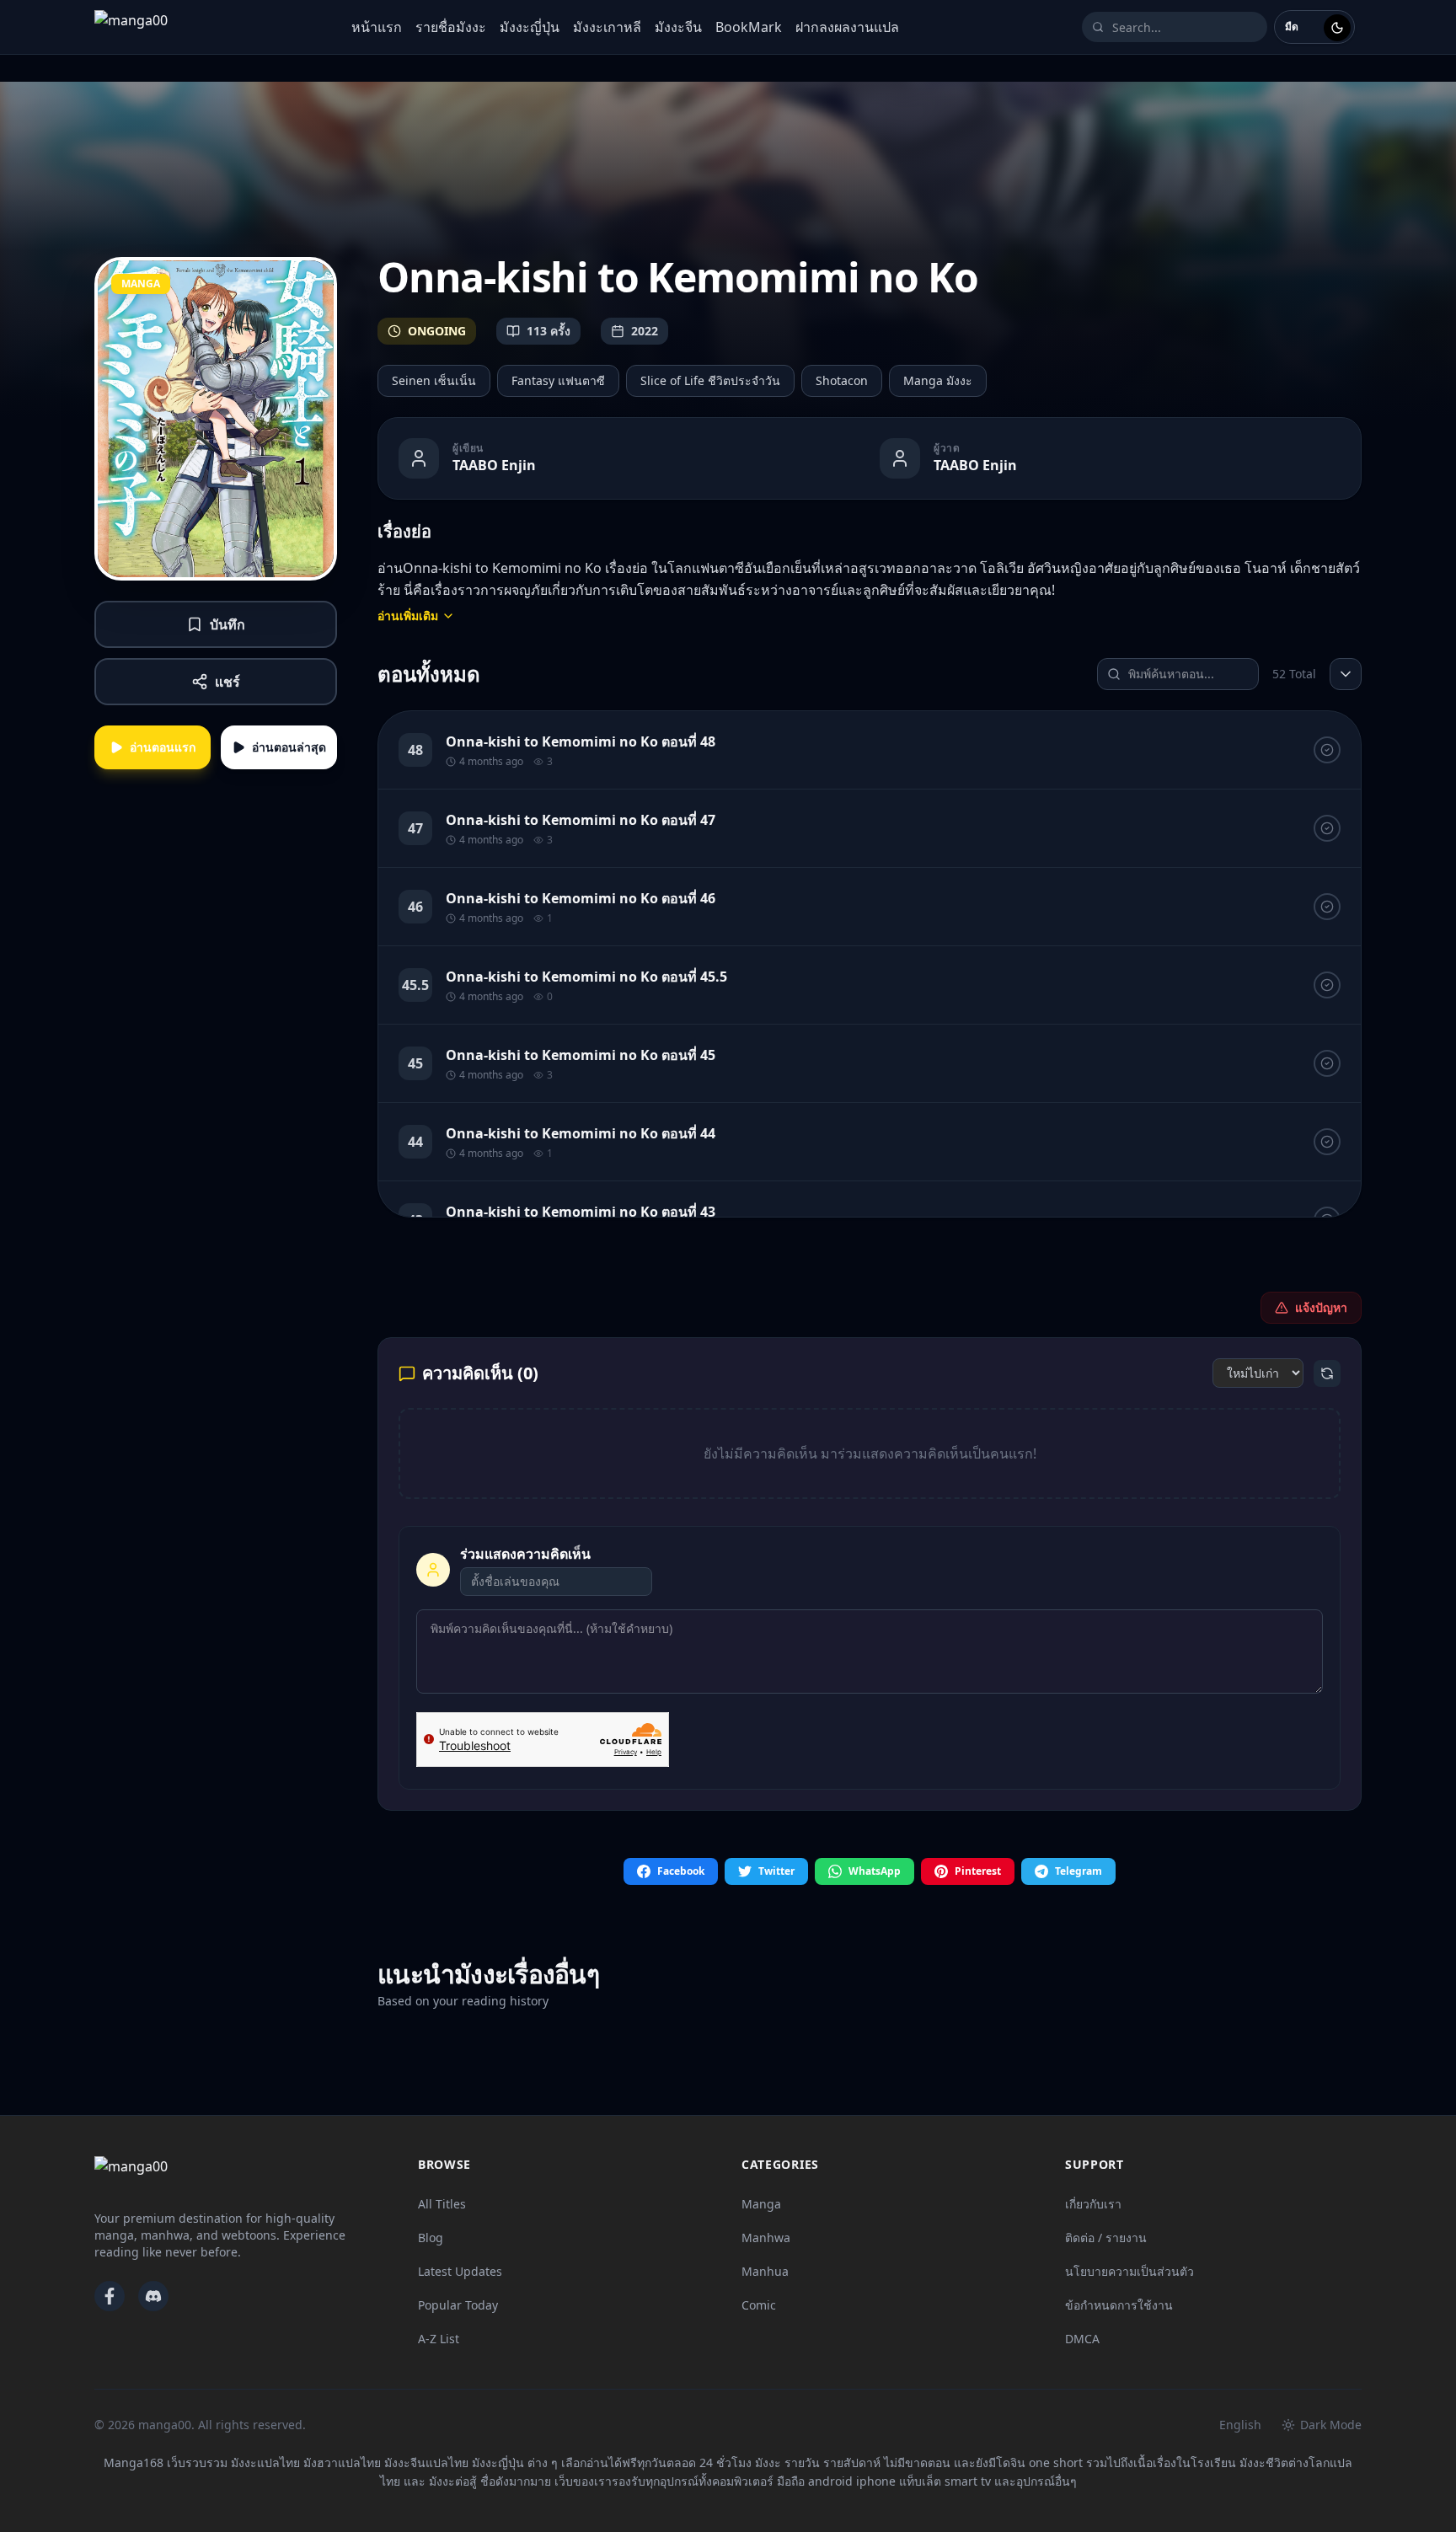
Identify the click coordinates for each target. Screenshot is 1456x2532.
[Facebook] (110, 2296)
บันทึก (227, 624)
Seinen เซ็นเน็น (434, 380)
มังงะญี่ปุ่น (530, 27)
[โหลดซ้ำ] (1327, 1373)
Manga (761, 2204)
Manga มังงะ (938, 380)
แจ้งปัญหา (1321, 1307)
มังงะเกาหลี (607, 27)
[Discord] (153, 2296)
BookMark (749, 27)
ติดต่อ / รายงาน (1106, 2238)
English (1240, 2425)
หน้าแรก (377, 27)
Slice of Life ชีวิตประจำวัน (710, 380)
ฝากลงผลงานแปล (847, 27)
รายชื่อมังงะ (451, 27)
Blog (431, 2238)
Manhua (765, 2271)
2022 (645, 331)
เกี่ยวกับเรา (1093, 2204)
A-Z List (439, 2339)
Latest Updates (460, 2271)
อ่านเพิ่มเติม (408, 616)
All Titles (442, 2204)
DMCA (1082, 2339)
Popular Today (458, 2305)
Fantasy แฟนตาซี (558, 380)
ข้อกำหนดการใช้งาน (1119, 2305)
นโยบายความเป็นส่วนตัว (1129, 2271)
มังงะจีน (678, 27)
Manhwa (766, 2238)
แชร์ (227, 682)
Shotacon (842, 380)
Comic (759, 2305)
